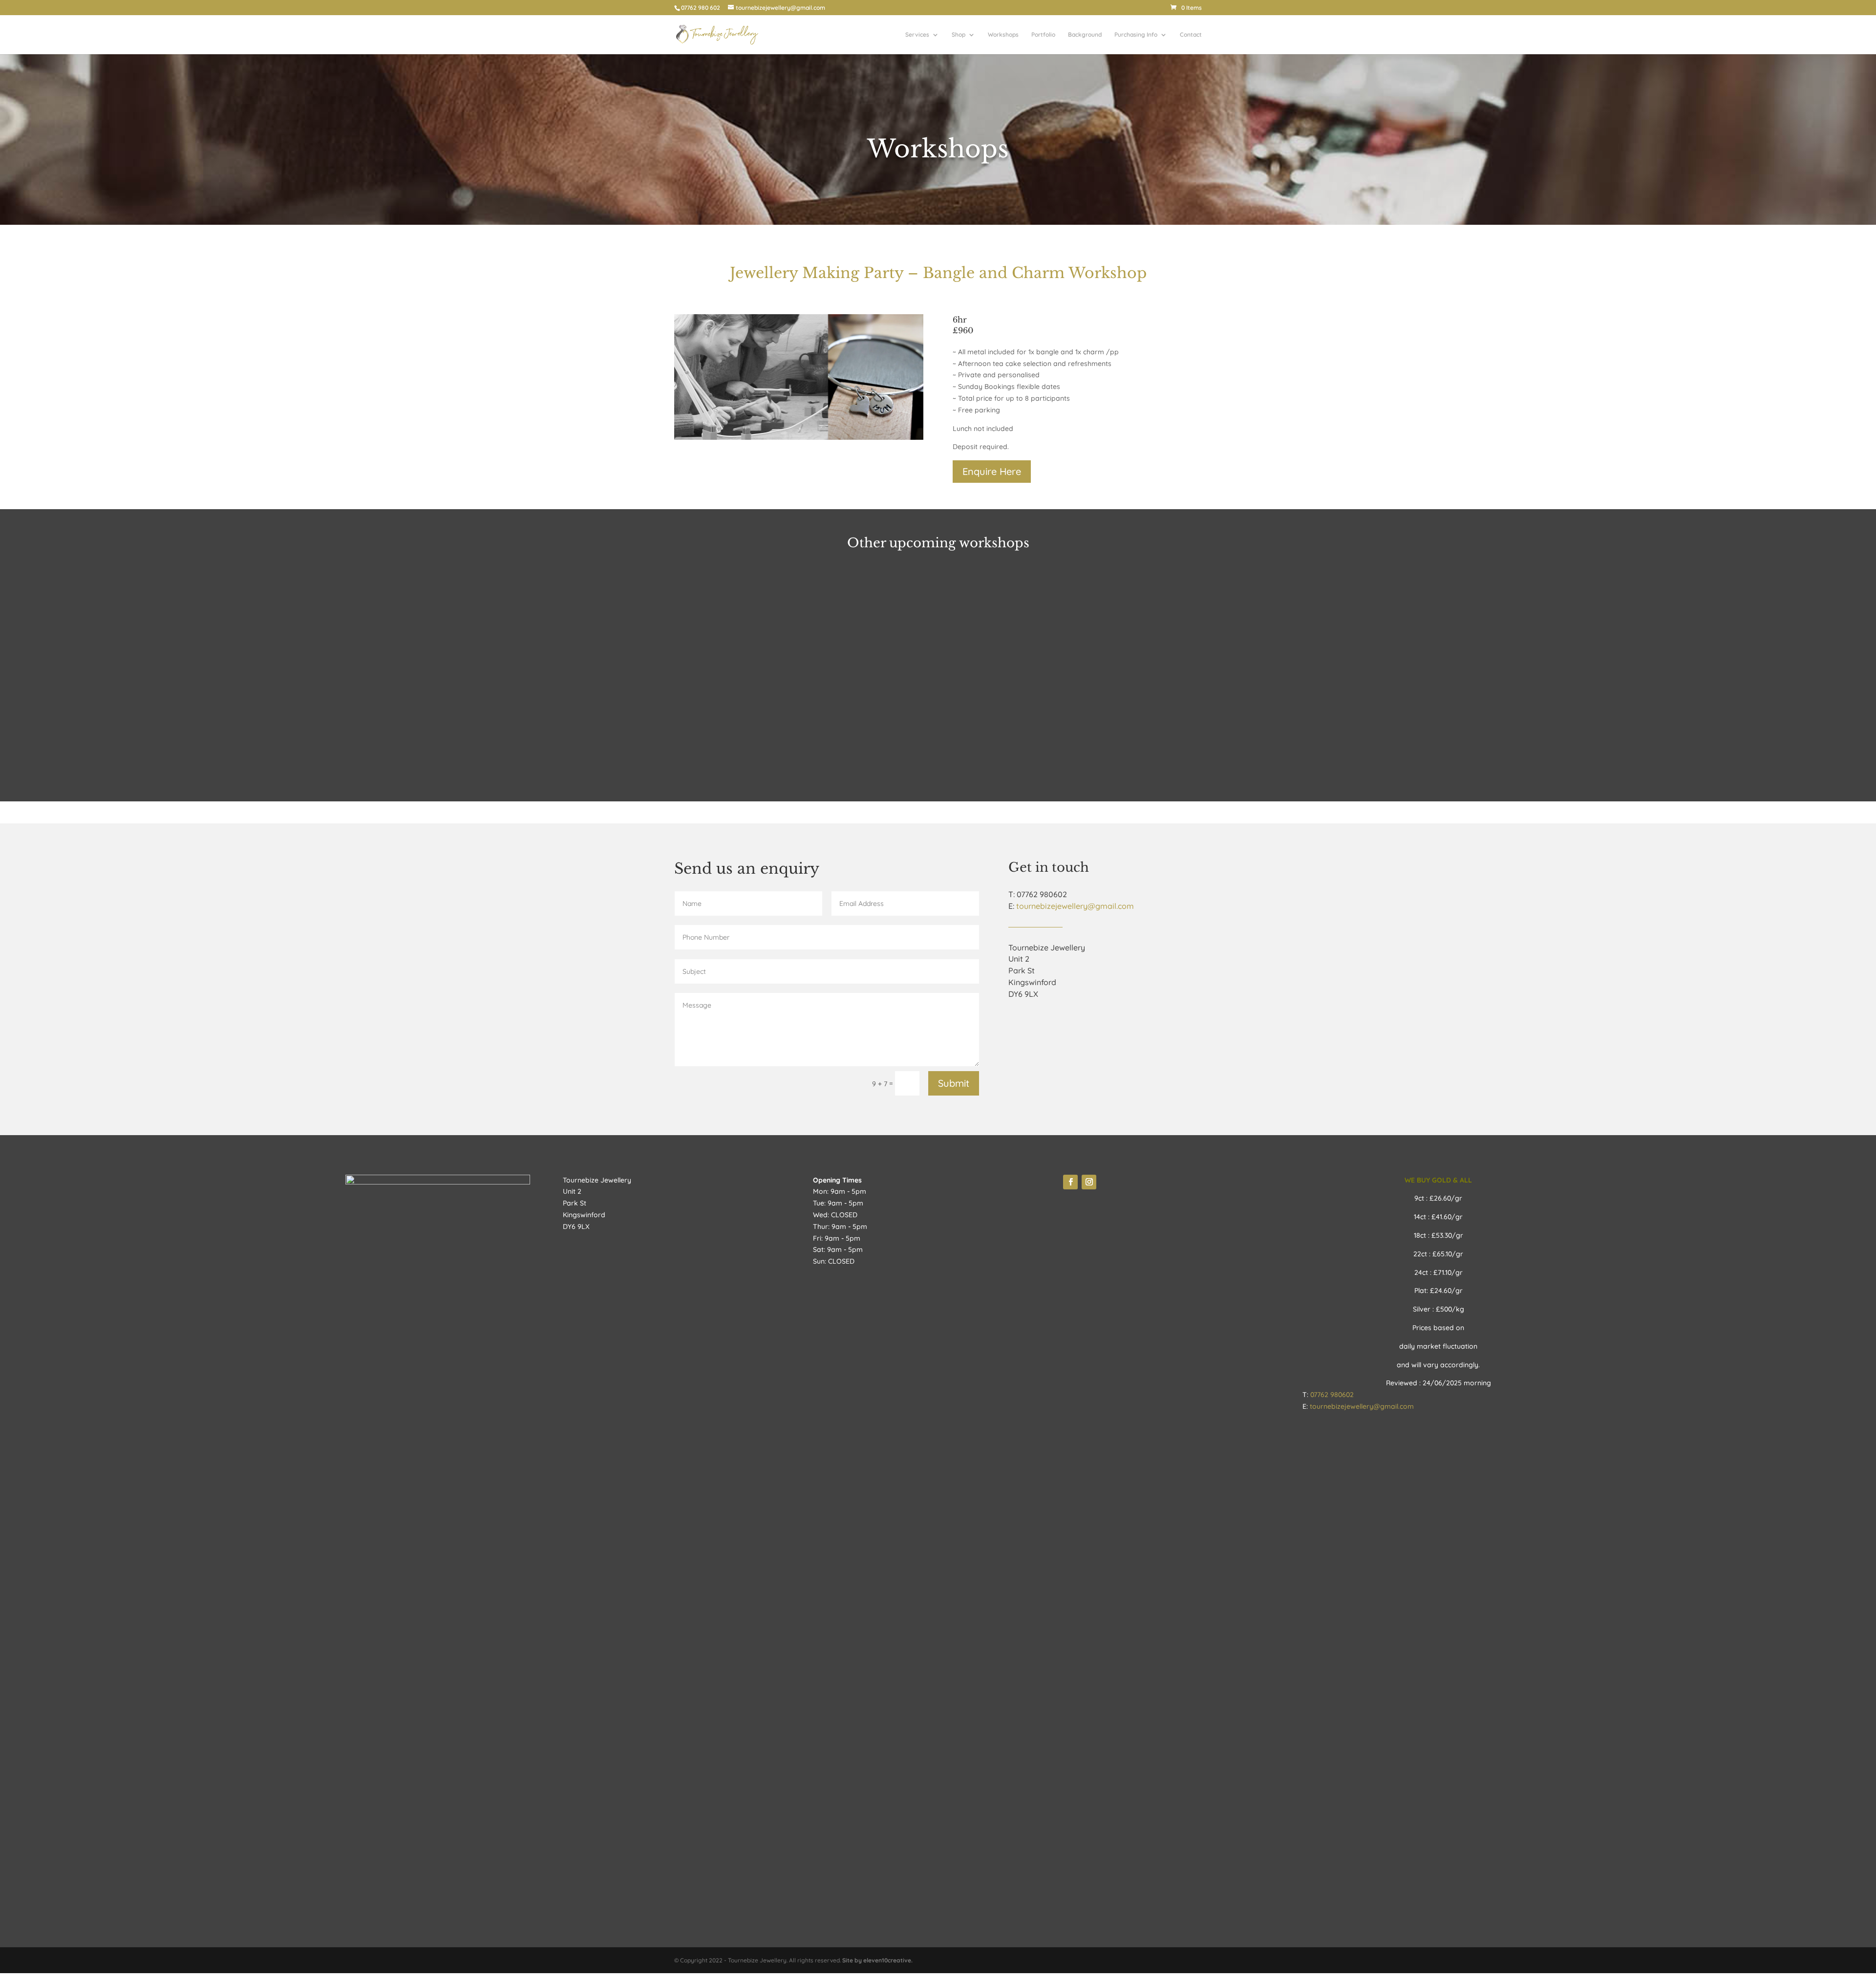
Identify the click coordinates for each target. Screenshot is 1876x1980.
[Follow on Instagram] (1089, 1182)
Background (1085, 35)
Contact (1191, 35)
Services (917, 35)
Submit (954, 1083)
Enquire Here (992, 471)
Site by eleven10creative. (877, 1960)
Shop (959, 35)
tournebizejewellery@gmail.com (1075, 906)
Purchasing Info (1136, 35)
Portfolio (1043, 35)
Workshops (1003, 35)
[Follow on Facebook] (1070, 1182)
